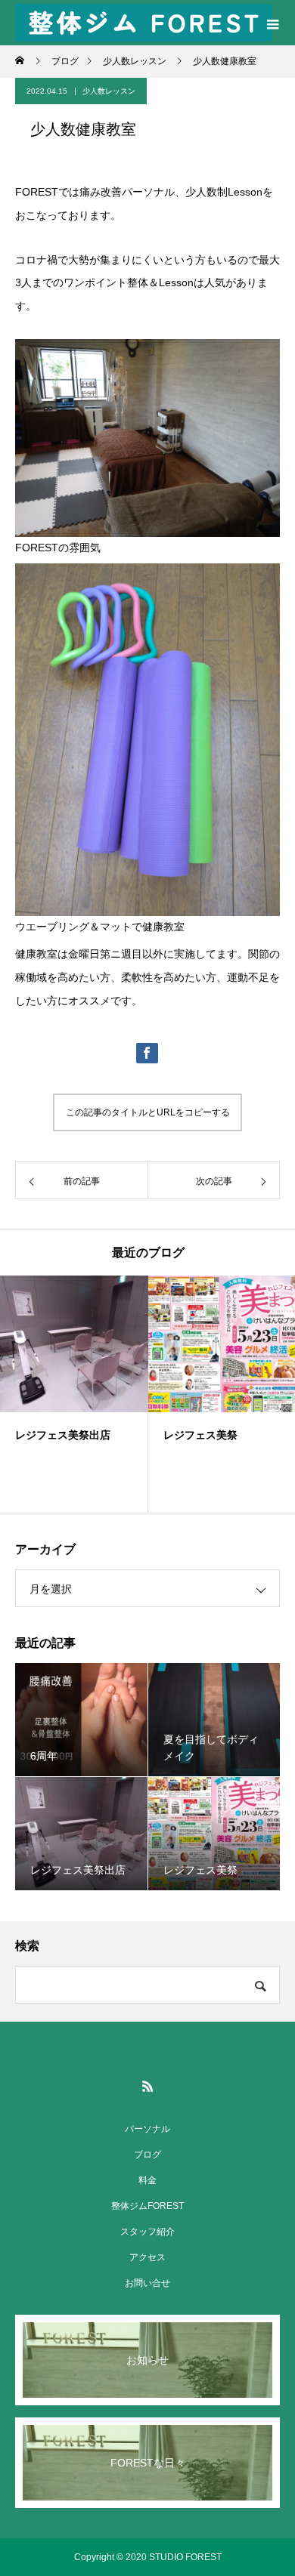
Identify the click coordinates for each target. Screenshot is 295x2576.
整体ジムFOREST (147, 2206)
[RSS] (147, 2086)
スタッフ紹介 (147, 2232)
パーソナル (147, 2129)
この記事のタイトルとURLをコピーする (148, 1112)
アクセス (147, 2257)
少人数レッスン (109, 91)
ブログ (147, 2155)
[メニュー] (272, 23)
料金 (147, 2180)
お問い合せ (147, 2283)
